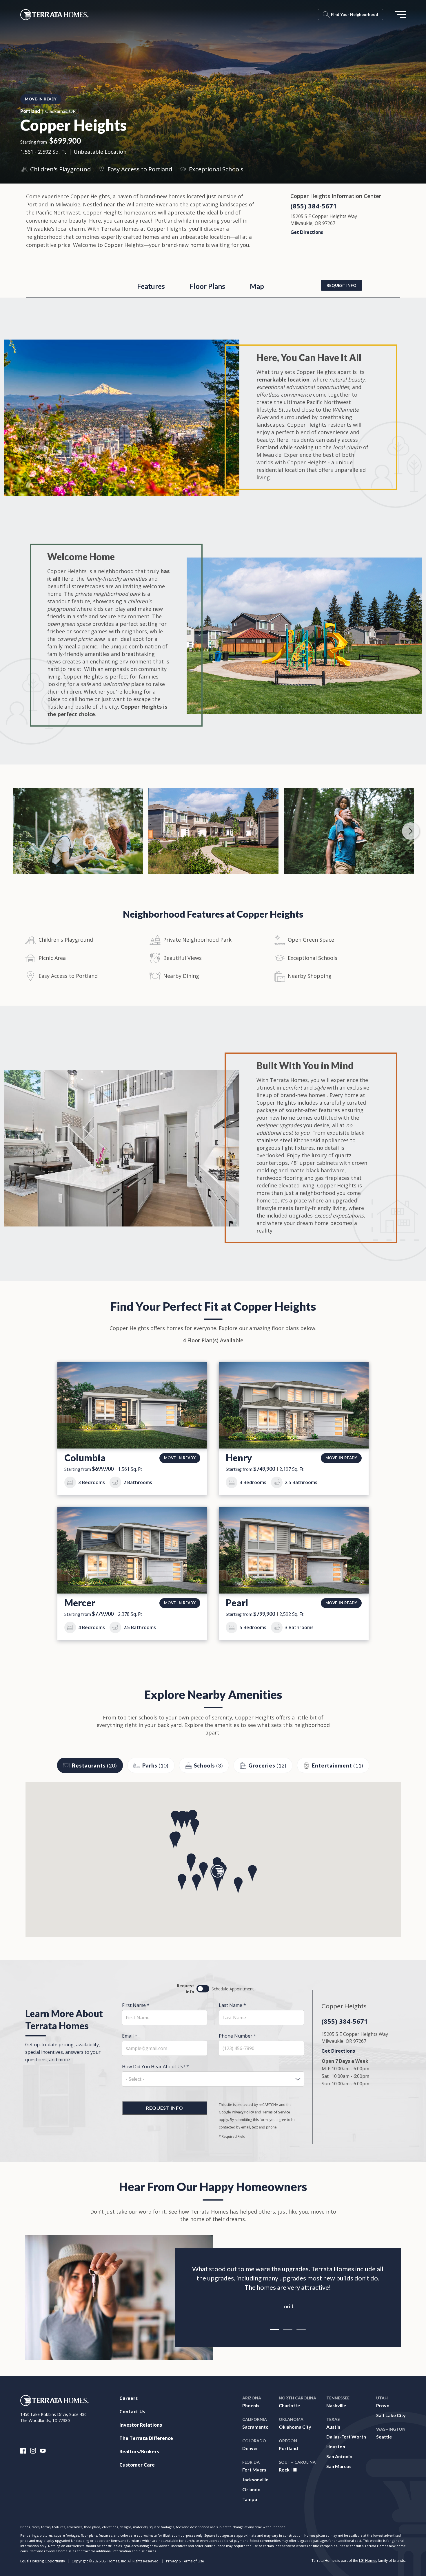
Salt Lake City (391, 2415)
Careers (129, 2398)
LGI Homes (368, 2561)
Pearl (237, 1603)
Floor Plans (207, 286)
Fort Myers (254, 2470)
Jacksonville (255, 2479)
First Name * (136, 2005)
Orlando (251, 2489)
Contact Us (132, 2412)
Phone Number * (237, 2036)
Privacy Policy (243, 2112)
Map (257, 286)
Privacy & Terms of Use (185, 2561)
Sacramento (255, 2427)
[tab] (274, 2330)
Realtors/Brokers (139, 2452)
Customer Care (137, 2465)
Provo (383, 2405)
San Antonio (339, 2456)
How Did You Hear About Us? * (155, 2067)
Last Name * (232, 2005)
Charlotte (289, 2405)
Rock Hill (288, 2470)
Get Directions (307, 232)
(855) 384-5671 (314, 206)
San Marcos (339, 2466)
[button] (218, 1878)
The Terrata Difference (146, 2438)
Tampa (250, 2499)
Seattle (384, 2437)
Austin (333, 2427)
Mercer (80, 1603)
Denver (250, 2448)
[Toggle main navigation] (400, 14)
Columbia (85, 1458)
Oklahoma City (295, 2427)
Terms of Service (276, 2112)
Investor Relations (141, 2425)
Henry (239, 1458)
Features (151, 286)
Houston (336, 2446)
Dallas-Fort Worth (346, 2437)
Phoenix (251, 2405)
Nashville (336, 2405)
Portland (288, 2448)
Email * (130, 2036)
